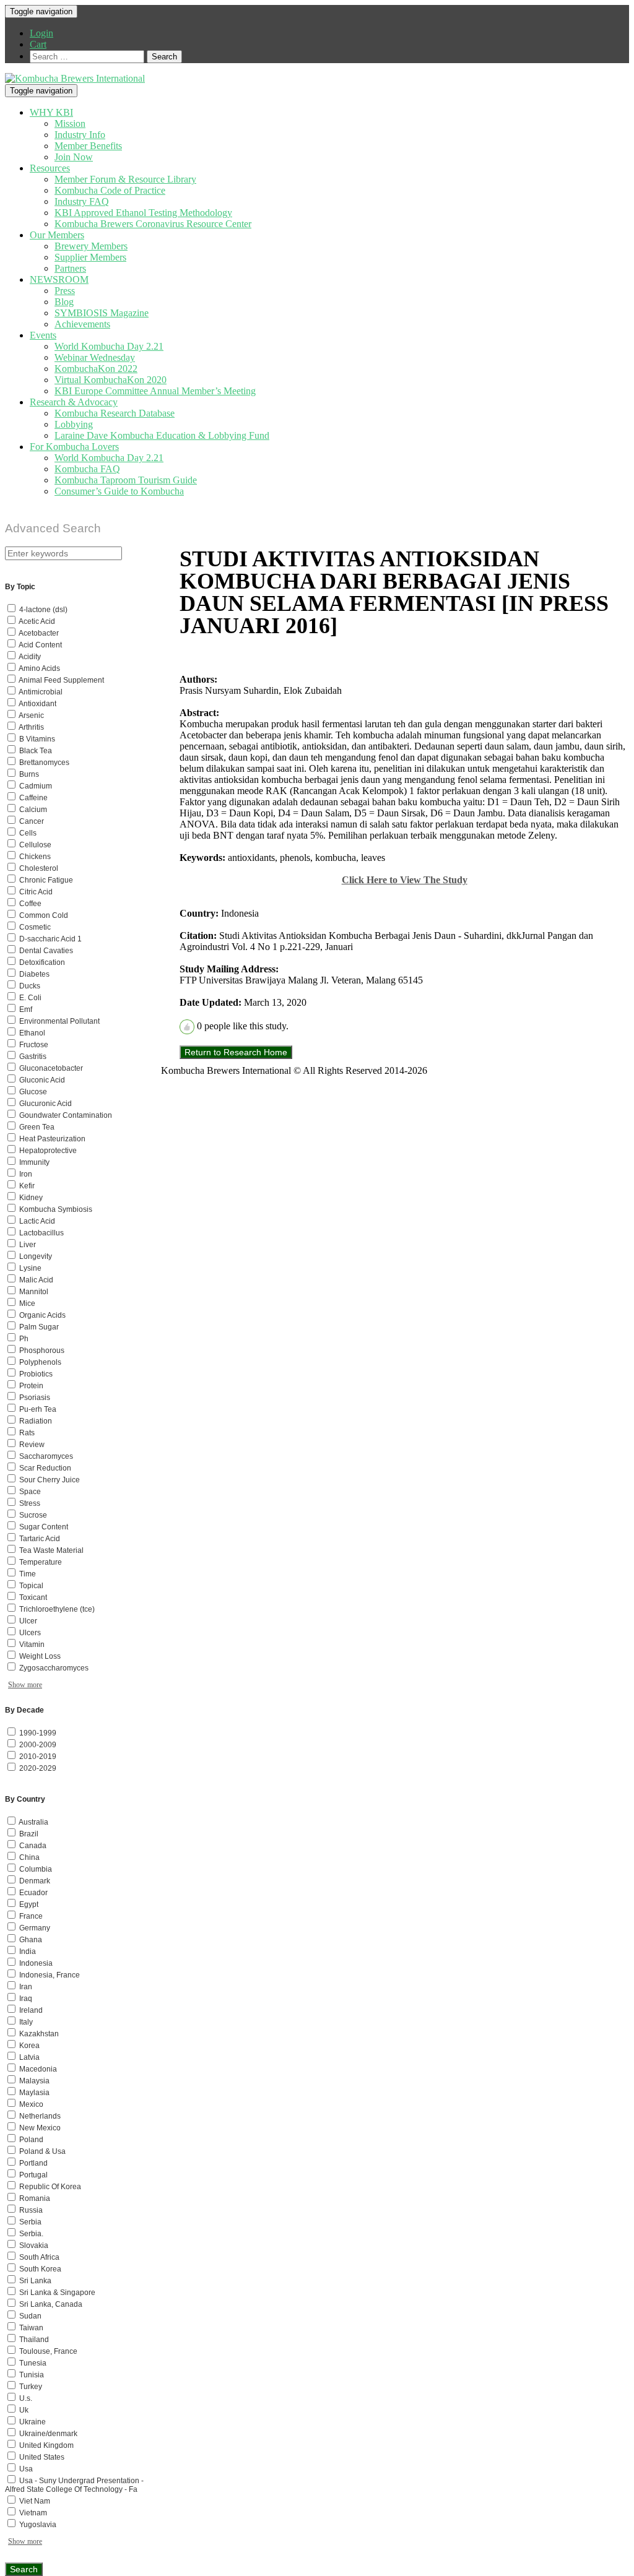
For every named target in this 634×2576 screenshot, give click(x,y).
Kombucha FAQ (87, 469)
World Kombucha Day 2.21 (109, 346)
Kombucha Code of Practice (110, 190)
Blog (64, 302)
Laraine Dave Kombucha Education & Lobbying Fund (162, 435)
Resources (50, 168)
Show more (25, 1685)
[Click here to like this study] (187, 1027)
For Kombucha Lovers (74, 447)
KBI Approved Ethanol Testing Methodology (143, 213)
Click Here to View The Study (405, 880)
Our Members (57, 235)
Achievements (82, 324)
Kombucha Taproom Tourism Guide (126, 480)
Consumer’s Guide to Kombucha (119, 491)
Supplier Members (90, 257)
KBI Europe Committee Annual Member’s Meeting (155, 391)
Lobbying (74, 424)
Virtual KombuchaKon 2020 (111, 380)
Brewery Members (91, 246)
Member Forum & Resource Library (125, 179)
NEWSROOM (59, 279)
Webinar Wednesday (95, 357)
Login (41, 33)
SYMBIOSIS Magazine (102, 313)
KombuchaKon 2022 (96, 369)
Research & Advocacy (74, 402)
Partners (70, 268)
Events (43, 335)
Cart (38, 44)
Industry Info (80, 135)
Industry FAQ (82, 201)
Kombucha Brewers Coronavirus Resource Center (153, 224)
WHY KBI (51, 112)
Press (65, 291)
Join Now (74, 157)
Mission (70, 123)
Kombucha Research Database (115, 413)
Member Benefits (88, 146)
